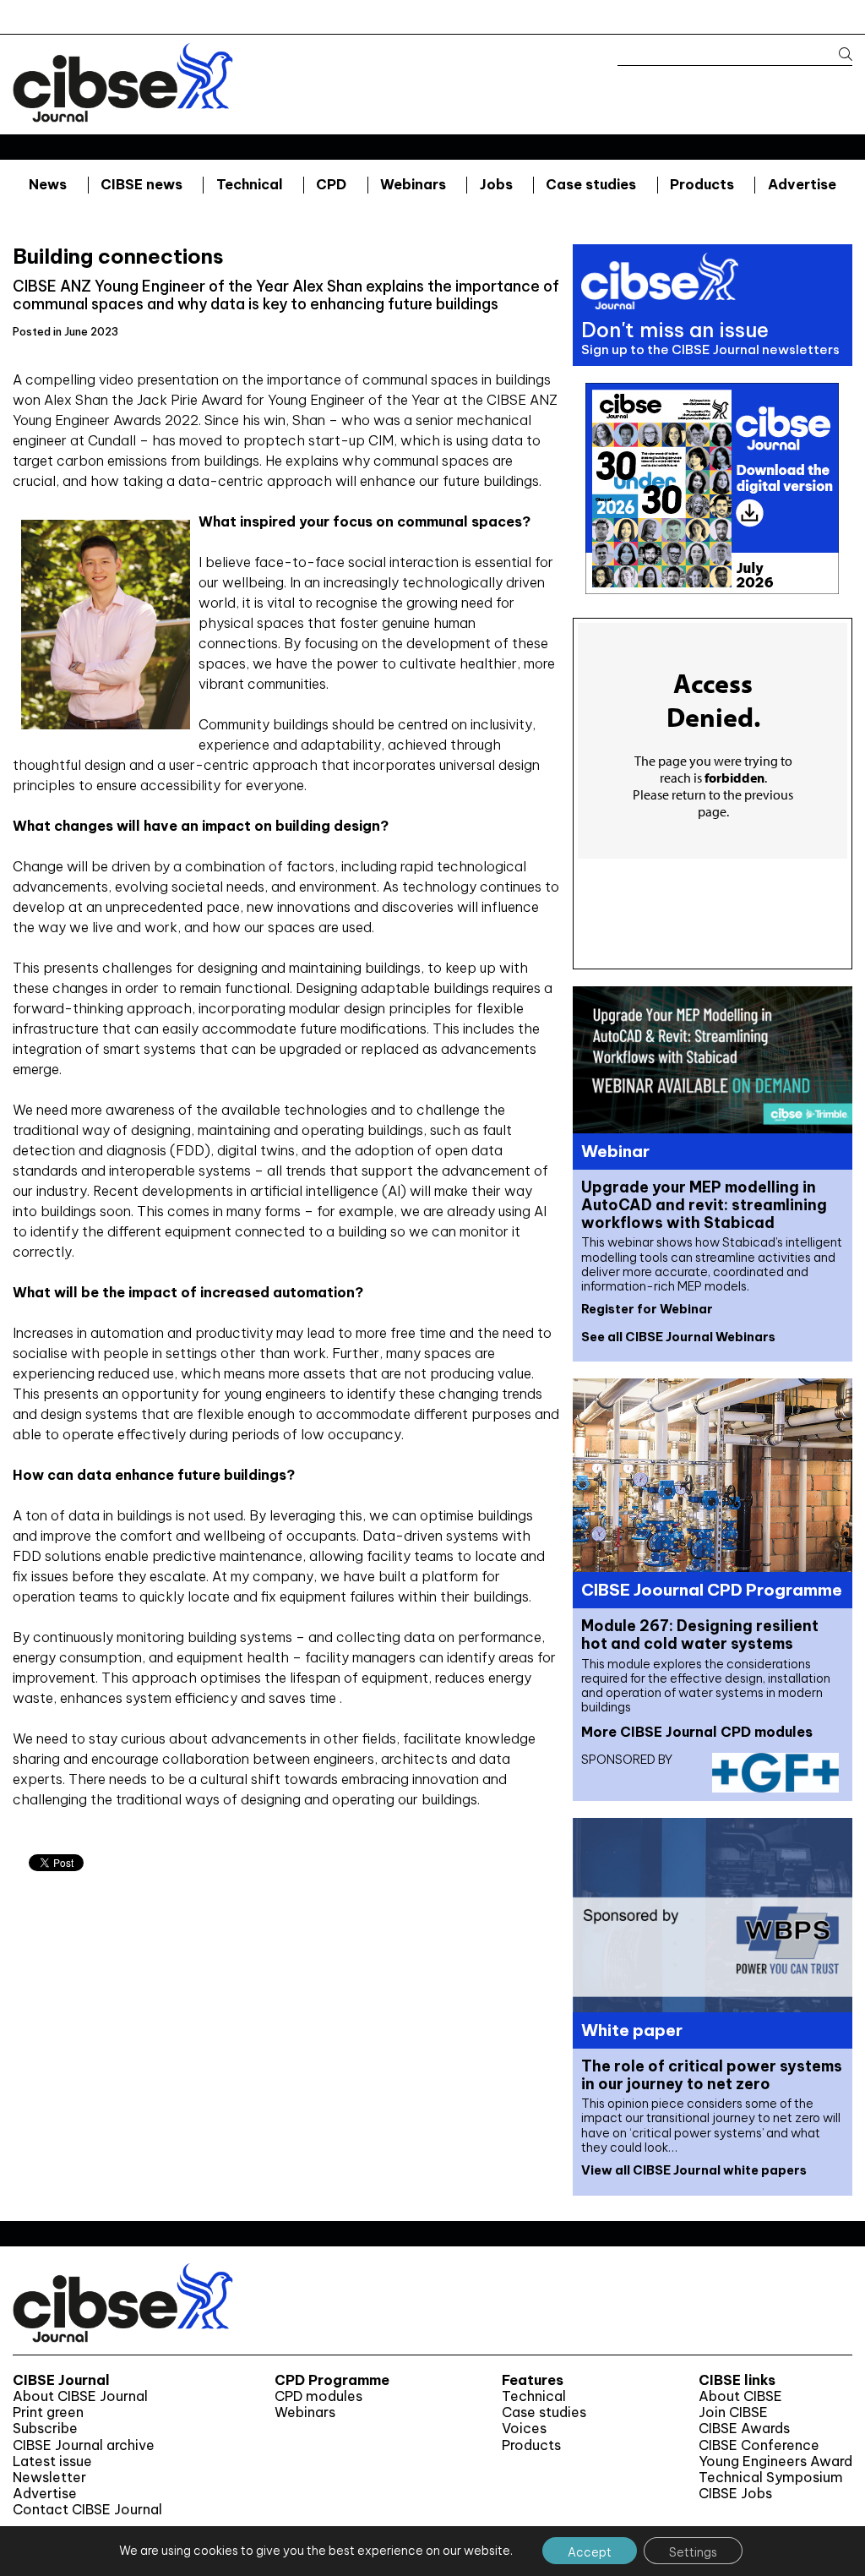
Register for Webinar (647, 1309)
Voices (524, 2429)
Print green (48, 2412)
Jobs (496, 184)
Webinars (413, 184)
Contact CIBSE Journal (87, 2510)
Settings (693, 2552)
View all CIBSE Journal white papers (694, 2170)
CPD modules (318, 2396)
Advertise (802, 184)
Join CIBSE (733, 2412)
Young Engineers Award (775, 2461)
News (48, 184)
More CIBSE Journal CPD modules (697, 1732)
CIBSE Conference (759, 2445)
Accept (590, 2552)
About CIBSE (740, 2396)
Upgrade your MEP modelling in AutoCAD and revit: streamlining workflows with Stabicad (704, 1205)
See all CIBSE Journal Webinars (678, 1337)
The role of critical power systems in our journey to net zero (712, 2075)
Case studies (591, 184)
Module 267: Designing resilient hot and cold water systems (700, 1635)
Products (702, 184)
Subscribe (45, 2429)
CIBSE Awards (744, 2429)
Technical (250, 184)
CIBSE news (141, 184)
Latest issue (52, 2461)
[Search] (838, 55)
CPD (331, 184)
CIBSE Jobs (735, 2494)
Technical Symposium (771, 2478)
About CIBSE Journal (80, 2396)
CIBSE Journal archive (84, 2445)
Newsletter (49, 2478)
